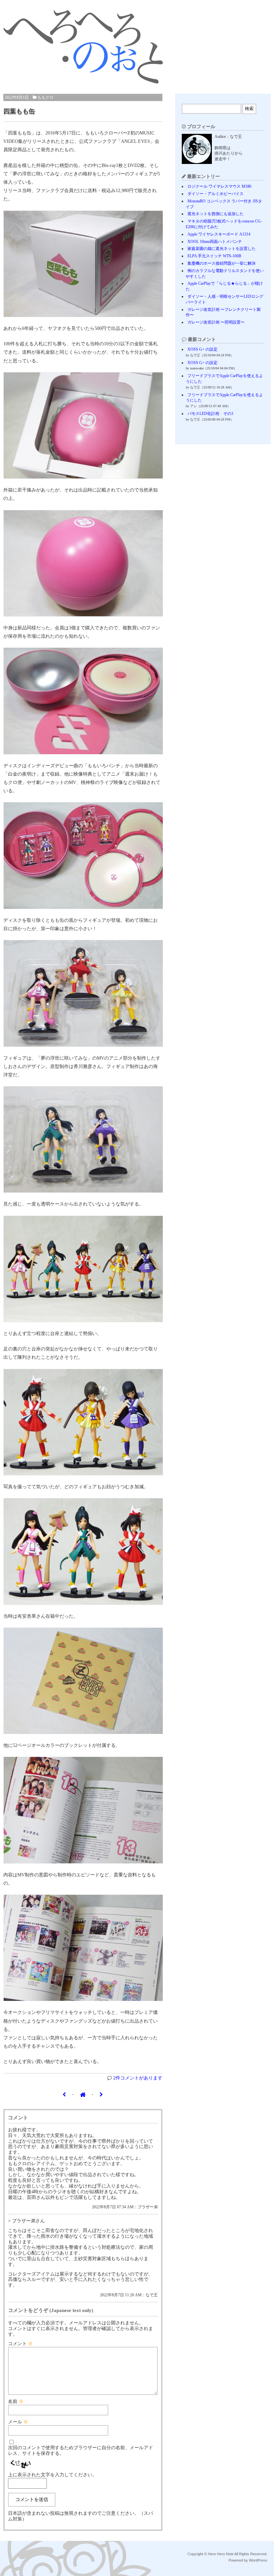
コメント (20, 2344)
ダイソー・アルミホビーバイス (216, 194)
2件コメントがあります (138, 2078)
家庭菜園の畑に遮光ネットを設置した (222, 249)
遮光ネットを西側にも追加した (216, 214)
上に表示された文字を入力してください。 (52, 2475)
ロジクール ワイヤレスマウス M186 (219, 186)
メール (18, 2422)
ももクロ (45, 97)
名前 (16, 2402)
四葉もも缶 (19, 111)
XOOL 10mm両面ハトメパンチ (215, 242)
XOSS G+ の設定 (202, 349)
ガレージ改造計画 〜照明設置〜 (216, 322)
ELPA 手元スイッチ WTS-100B (214, 256)
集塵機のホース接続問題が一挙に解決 (222, 263)
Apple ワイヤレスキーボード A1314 (219, 234)
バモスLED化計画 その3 (210, 414)
